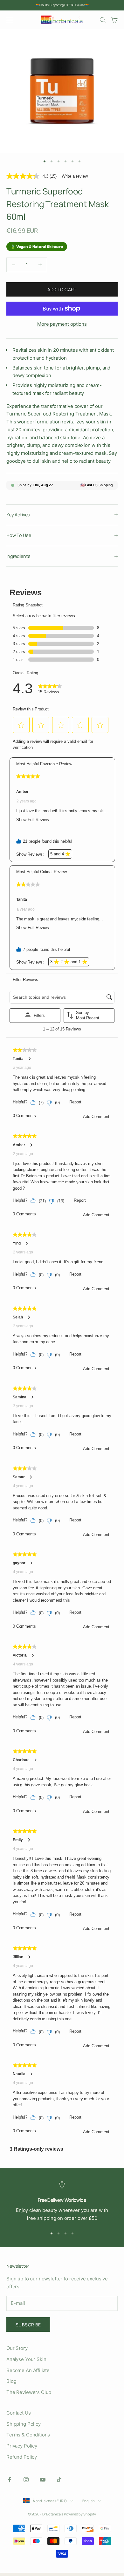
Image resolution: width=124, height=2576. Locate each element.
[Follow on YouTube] (43, 2480)
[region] (62, 2202)
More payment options (62, 324)
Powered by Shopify (80, 2514)
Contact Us (19, 2413)
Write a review (75, 176)
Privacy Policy (22, 2446)
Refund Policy (22, 2457)
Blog (11, 2381)
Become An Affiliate (28, 2370)
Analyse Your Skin (26, 2359)
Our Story (17, 2348)
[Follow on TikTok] (59, 2480)
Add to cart (62, 289)
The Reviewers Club (29, 2392)
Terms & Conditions (28, 2435)
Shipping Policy (24, 2424)
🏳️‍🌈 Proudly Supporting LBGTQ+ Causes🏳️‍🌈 (62, 5)
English (88, 2501)
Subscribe (28, 2325)
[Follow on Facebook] (10, 2480)
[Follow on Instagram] (26, 2480)
